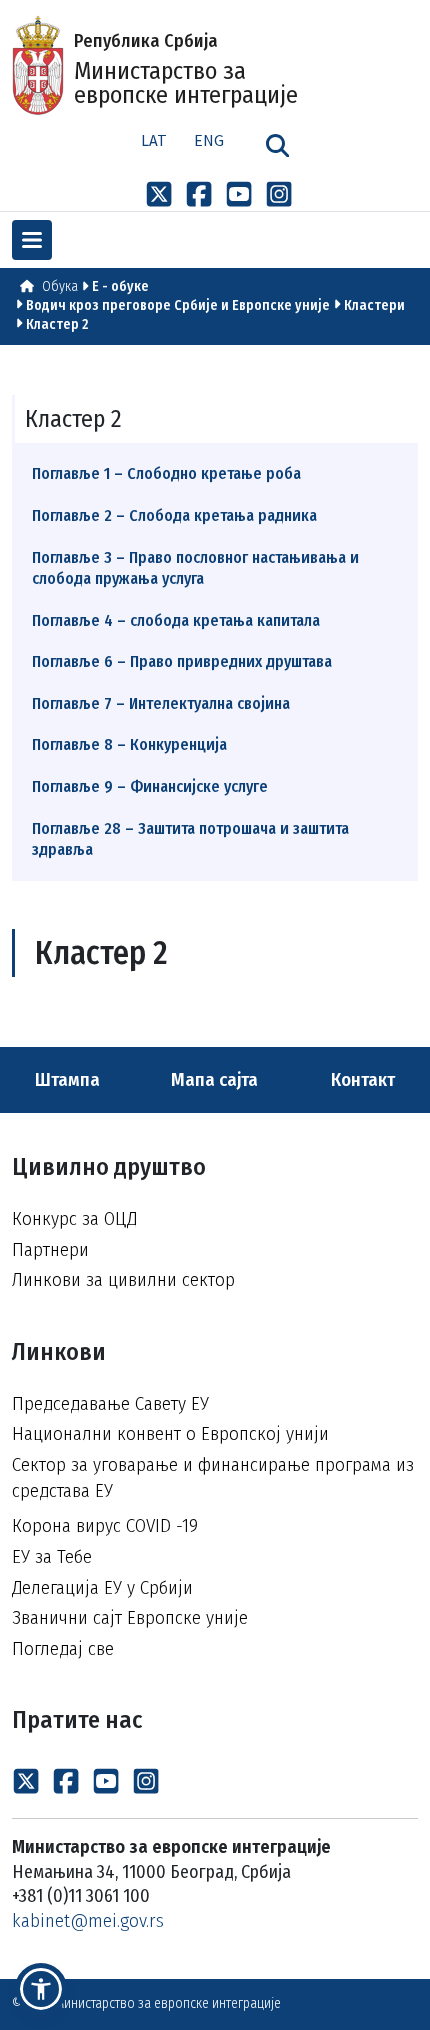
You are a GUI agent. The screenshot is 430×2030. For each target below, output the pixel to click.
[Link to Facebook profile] (199, 194)
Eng (209, 140)
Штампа (65, 1079)
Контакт (365, 1079)
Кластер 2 (57, 324)
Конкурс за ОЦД (74, 1218)
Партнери (50, 1249)
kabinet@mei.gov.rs (88, 1920)
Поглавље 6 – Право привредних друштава (182, 661)
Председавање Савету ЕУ (110, 1403)
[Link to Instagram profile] (279, 194)
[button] (41, 1989)
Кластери (374, 305)
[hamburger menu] (32, 240)
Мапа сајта (212, 1079)
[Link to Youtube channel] (239, 194)
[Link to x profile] (159, 194)
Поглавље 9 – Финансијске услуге (150, 786)
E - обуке (120, 286)
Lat (154, 140)
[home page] (27, 286)
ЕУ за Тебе (52, 1556)
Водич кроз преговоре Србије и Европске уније (178, 305)
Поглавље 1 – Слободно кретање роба (166, 473)
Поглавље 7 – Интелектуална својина (161, 703)
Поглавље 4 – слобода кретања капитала (176, 620)
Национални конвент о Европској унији (170, 1433)
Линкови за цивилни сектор (123, 1279)
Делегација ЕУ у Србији (102, 1587)
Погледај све (63, 1648)
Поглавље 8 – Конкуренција (129, 744)
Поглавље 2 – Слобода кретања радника (174, 515)
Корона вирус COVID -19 (105, 1525)
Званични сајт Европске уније (130, 1617)
